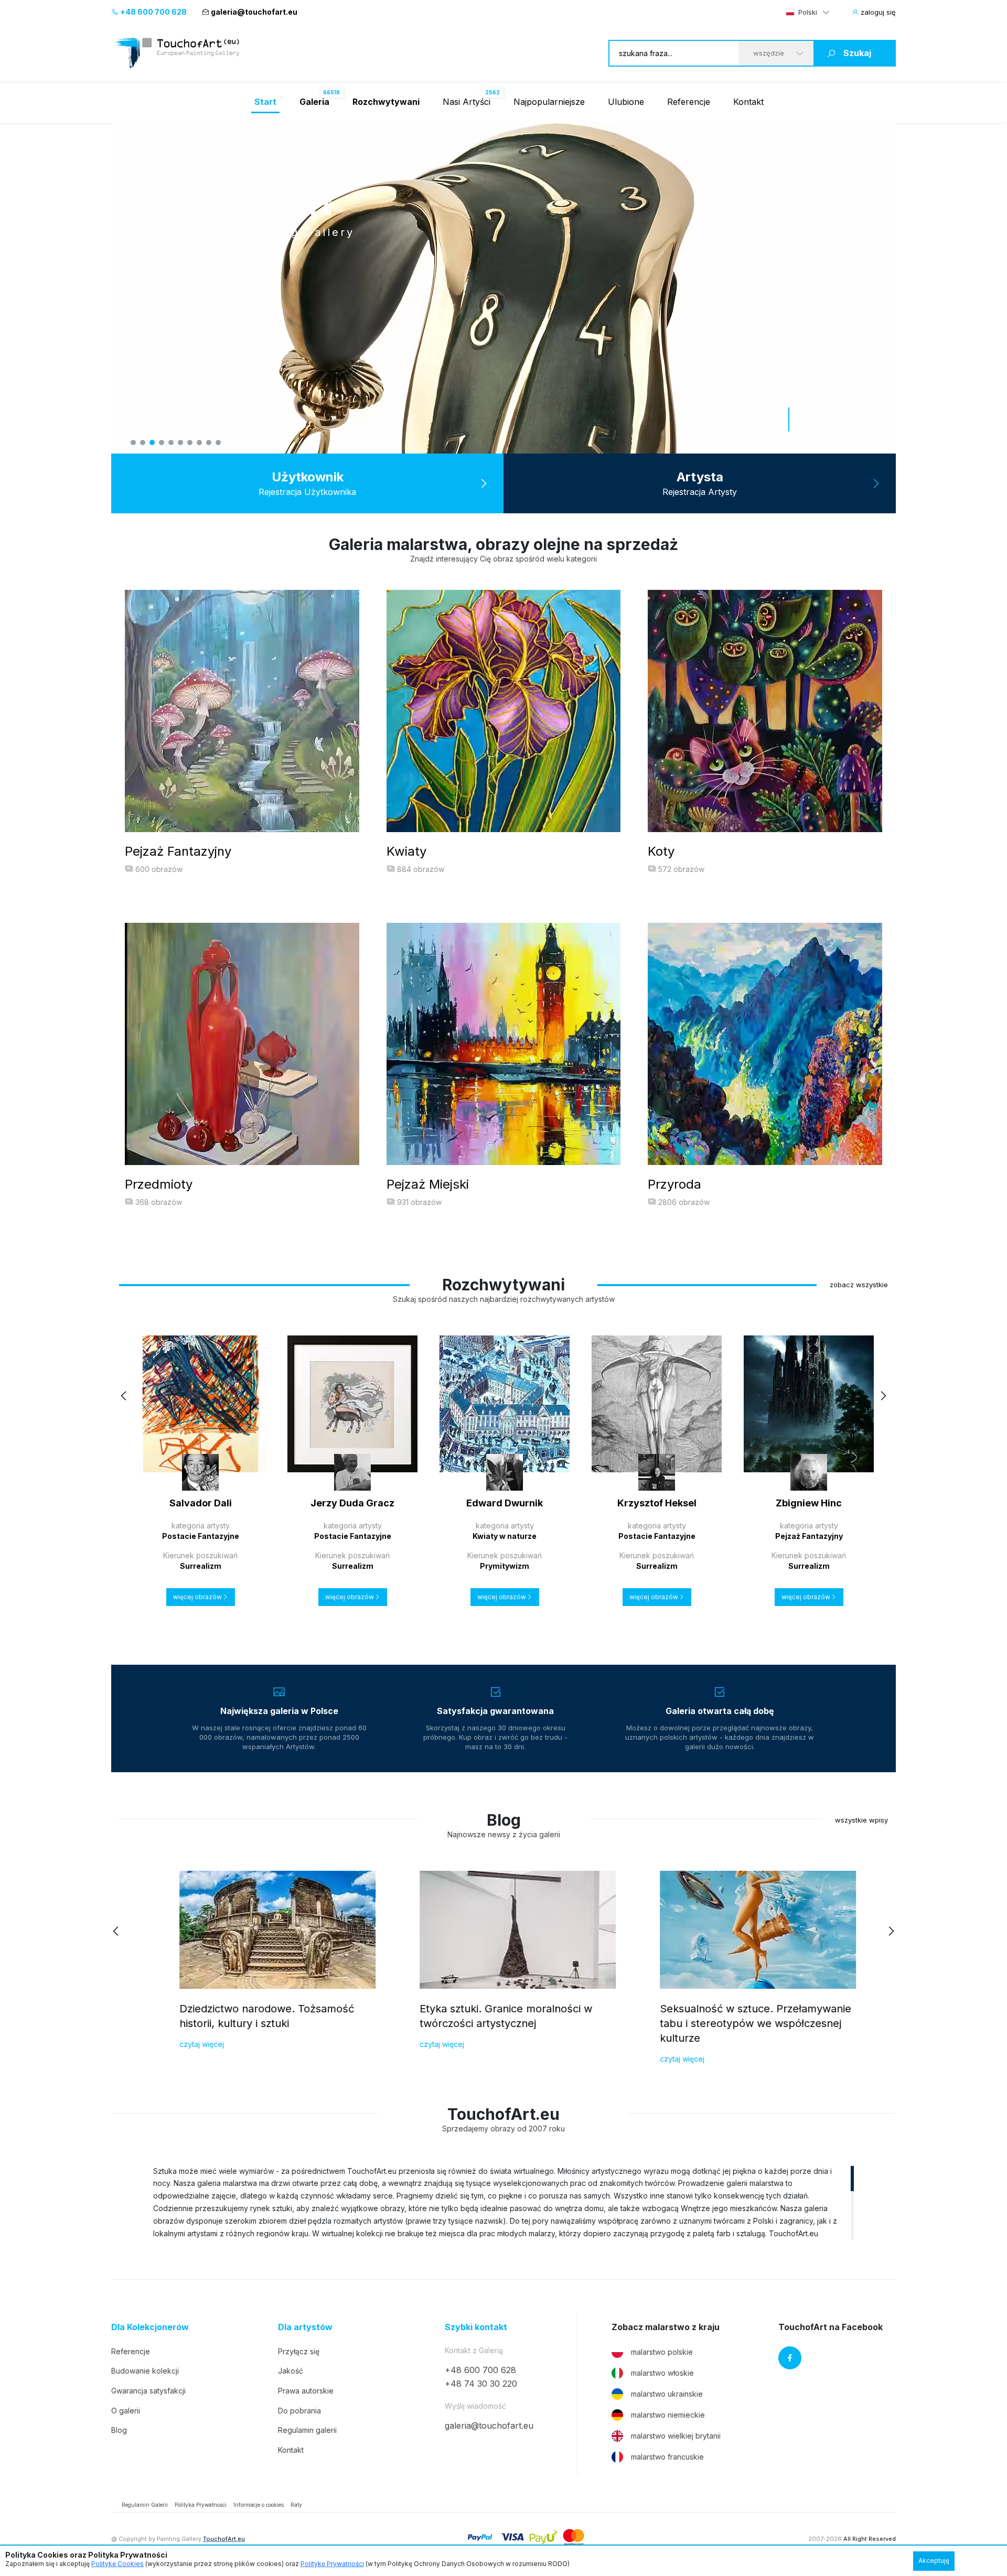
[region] (504, 2202)
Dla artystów (305, 2327)
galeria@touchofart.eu (254, 12)
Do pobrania (299, 2411)
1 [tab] (133, 443)
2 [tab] (143, 443)
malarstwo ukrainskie (667, 2394)
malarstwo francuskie (667, 2457)
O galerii (126, 2411)
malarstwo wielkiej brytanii (676, 2436)
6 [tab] (180, 443)
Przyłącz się (299, 2351)
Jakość (291, 2371)
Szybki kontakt (476, 2327)
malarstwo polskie (662, 2352)
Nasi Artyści (467, 102)
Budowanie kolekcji (145, 2371)
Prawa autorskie (306, 2391)
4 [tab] (162, 443)
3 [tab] (152, 443)
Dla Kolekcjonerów (150, 2327)
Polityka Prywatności (201, 2505)
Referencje (689, 102)
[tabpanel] (504, 288)
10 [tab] (218, 443)
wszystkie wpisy (861, 1820)
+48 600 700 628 (153, 12)
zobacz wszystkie (859, 1285)
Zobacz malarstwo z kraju (666, 2327)
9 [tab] (209, 443)
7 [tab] (190, 443)
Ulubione (626, 102)
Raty (296, 2505)
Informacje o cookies (259, 2505)
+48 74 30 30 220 (481, 2384)
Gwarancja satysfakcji (148, 2391)
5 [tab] (171, 443)
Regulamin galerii (307, 2430)
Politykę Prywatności (332, 2564)
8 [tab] (199, 443)
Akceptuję (934, 2561)
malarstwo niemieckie (668, 2415)
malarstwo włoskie (662, 2373)
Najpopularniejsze (549, 102)
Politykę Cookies (117, 2564)
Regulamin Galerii (145, 2505)
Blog (119, 2430)
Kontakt (748, 102)
